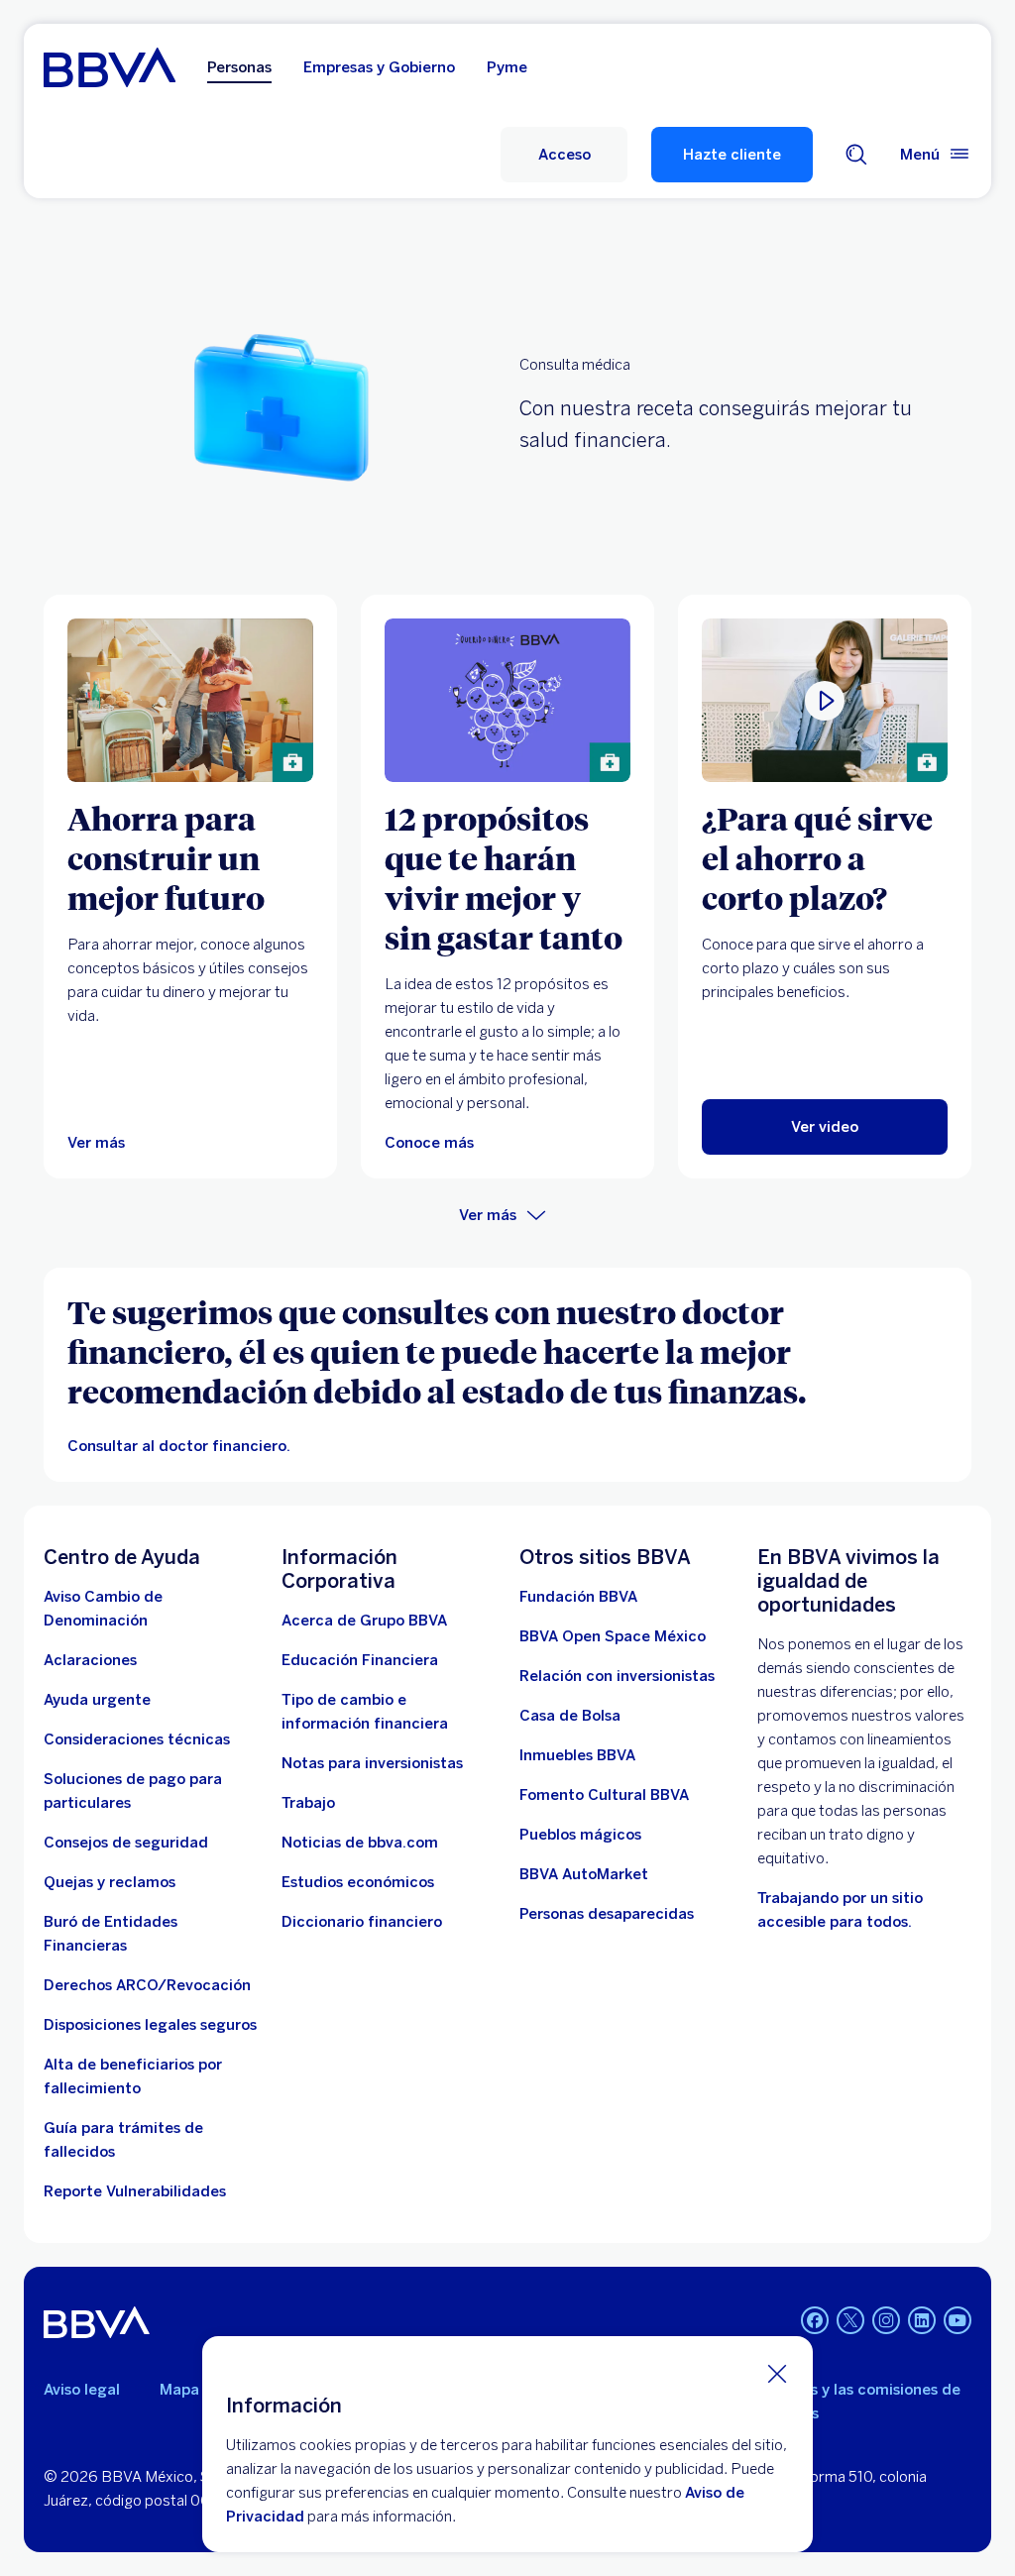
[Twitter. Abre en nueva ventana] (850, 2320)
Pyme (507, 67)
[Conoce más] (507, 700)
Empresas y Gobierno (379, 67)
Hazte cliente (732, 155)
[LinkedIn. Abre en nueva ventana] (922, 2320)
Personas (239, 67)
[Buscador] (856, 155)
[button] (564, 155)
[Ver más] (190, 700)
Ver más (488, 1215)
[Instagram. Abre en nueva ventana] (886, 2320)
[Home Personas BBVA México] (110, 67)
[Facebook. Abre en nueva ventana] (815, 2320)
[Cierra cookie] (777, 2373)
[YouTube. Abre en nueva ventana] (958, 2320)
